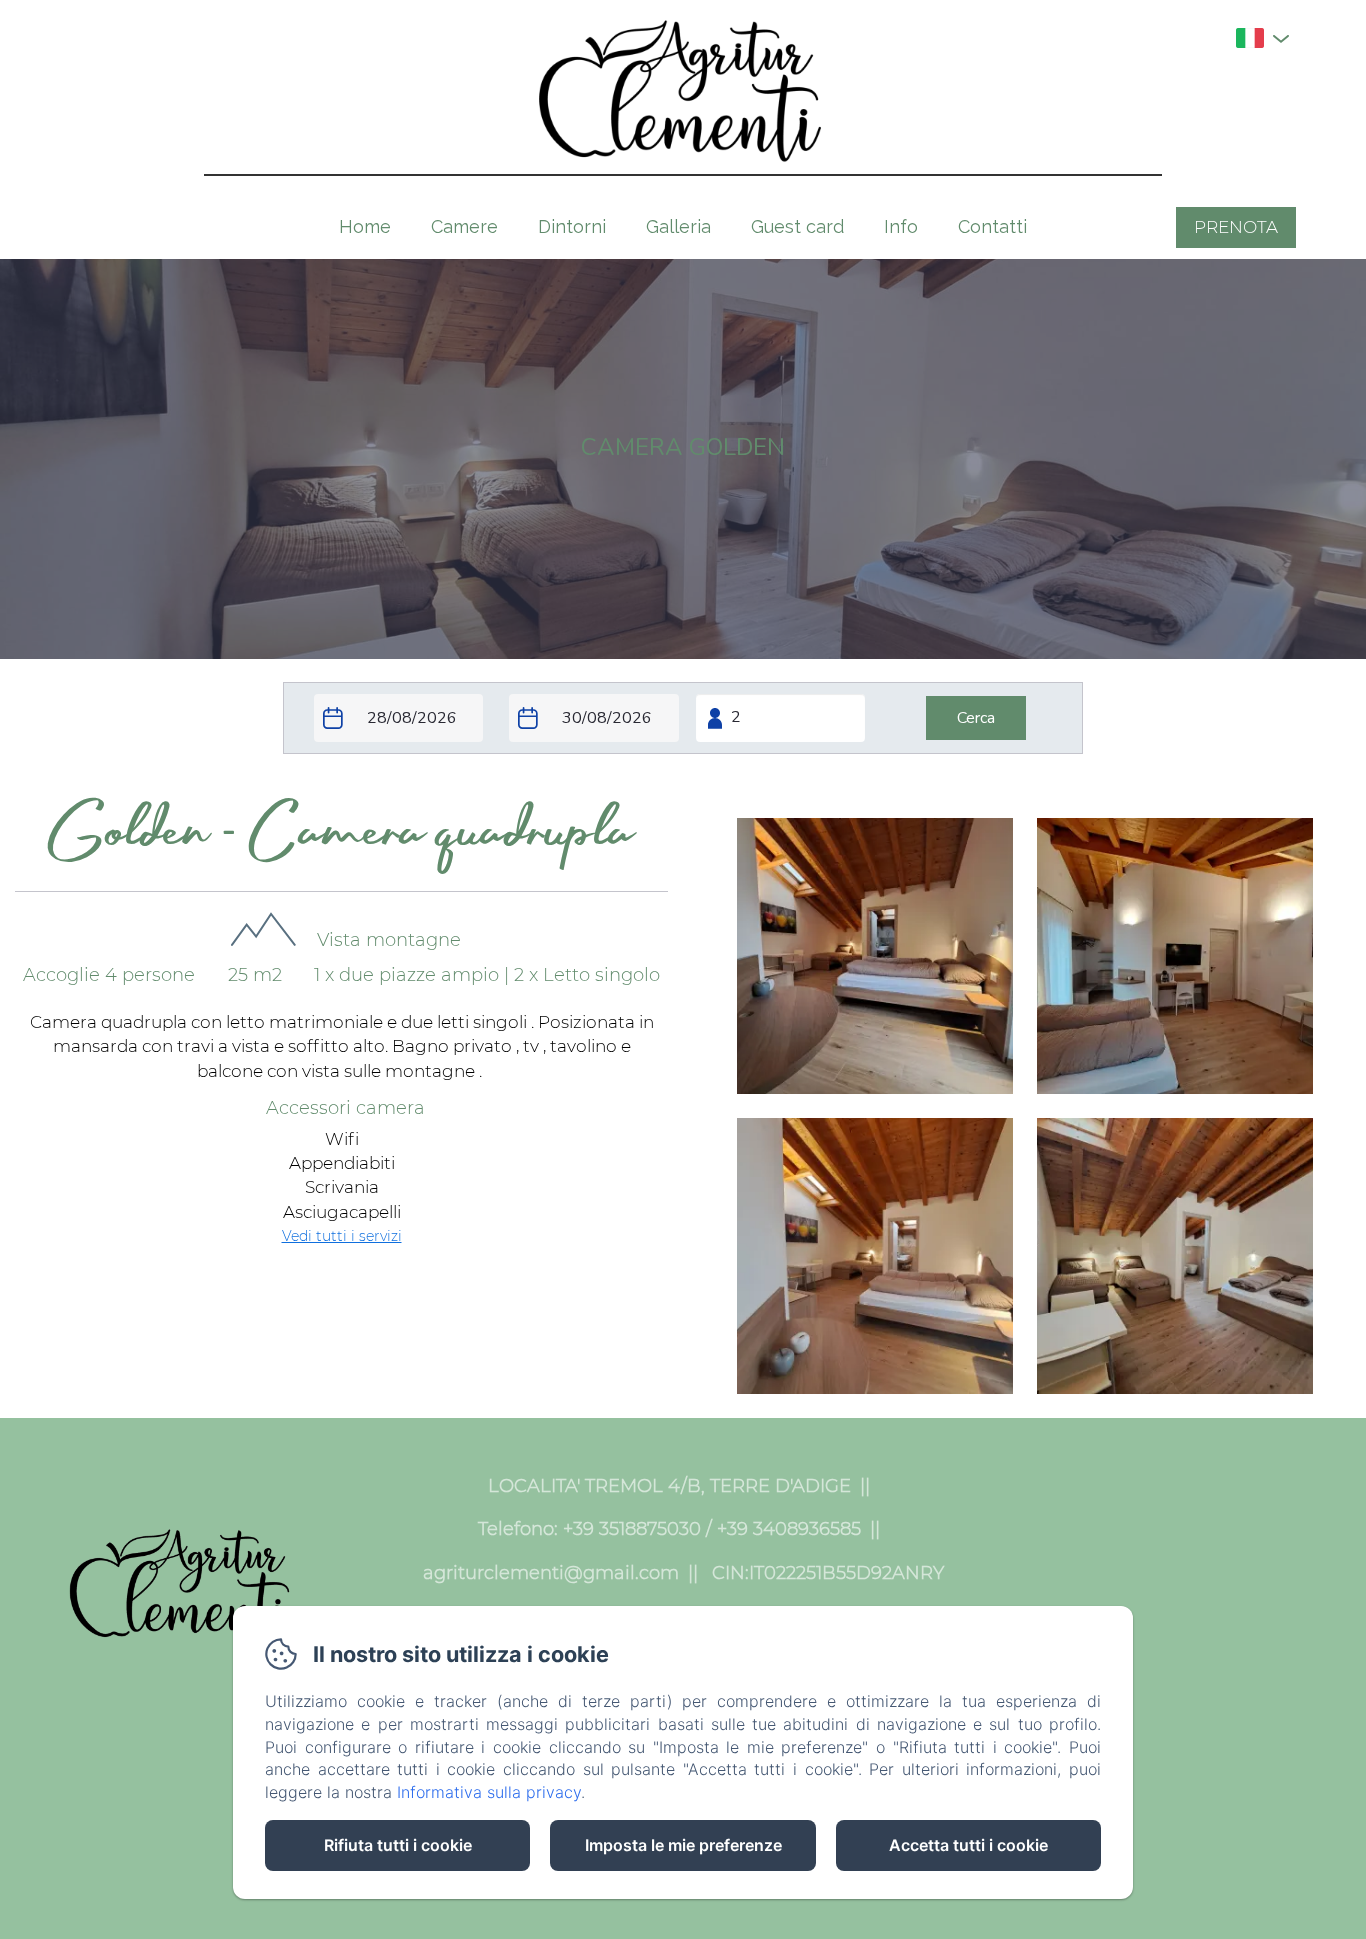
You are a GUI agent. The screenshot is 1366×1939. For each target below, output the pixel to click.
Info (901, 226)
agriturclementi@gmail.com (551, 1573)
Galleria (678, 226)
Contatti (992, 226)
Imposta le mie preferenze (683, 1845)
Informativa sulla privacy (489, 1792)
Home (365, 226)
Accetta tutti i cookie (968, 1845)
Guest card (797, 226)
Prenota (1236, 227)
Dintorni (572, 226)
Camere (464, 226)
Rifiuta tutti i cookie (398, 1845)
